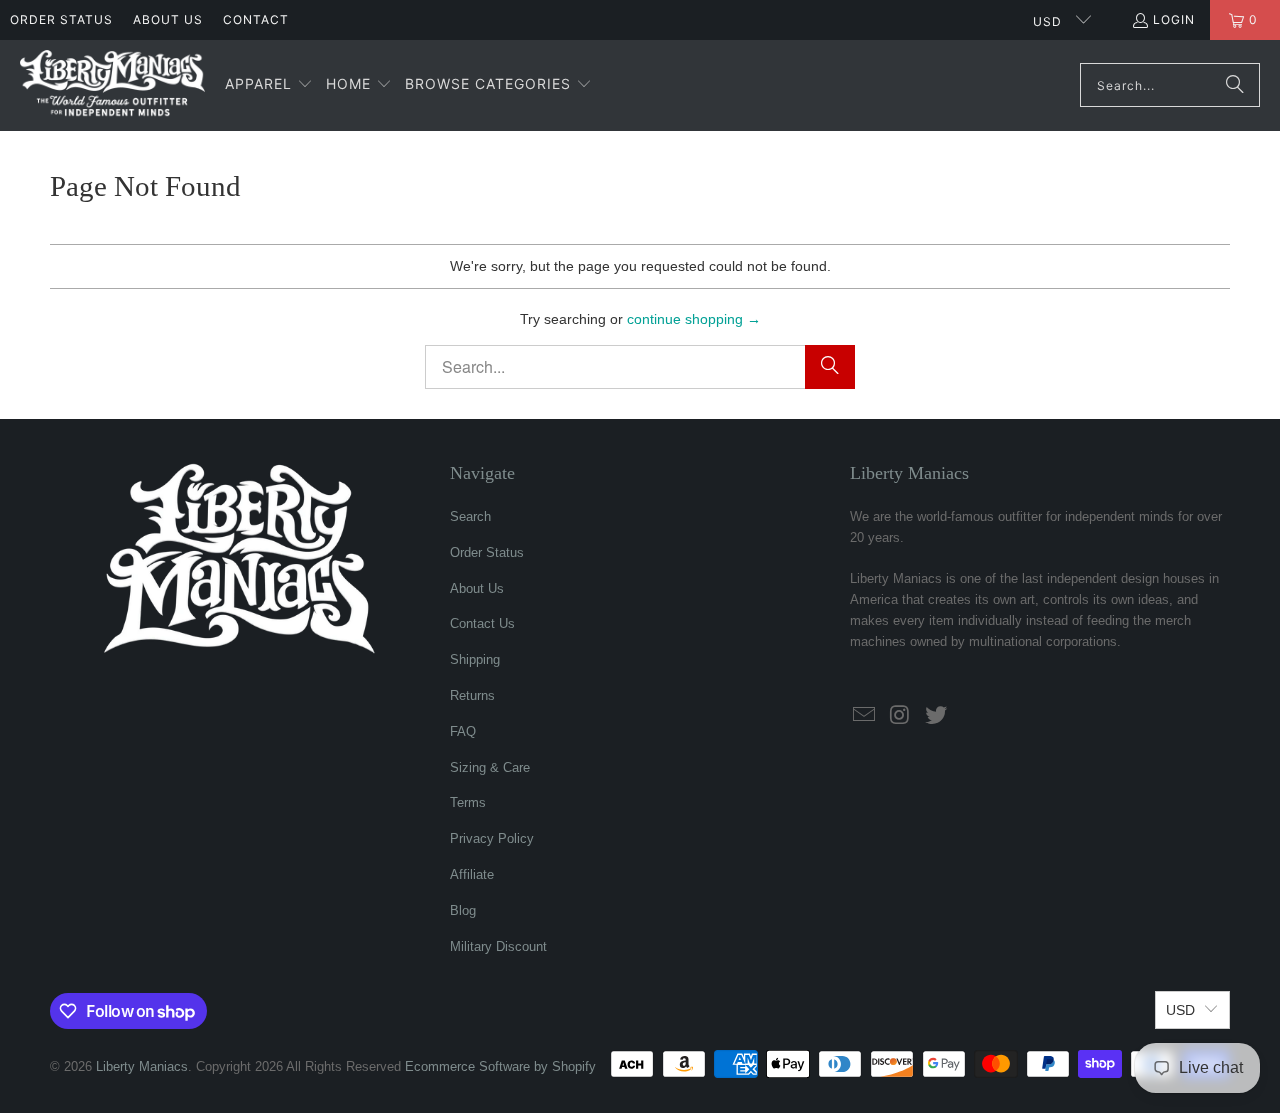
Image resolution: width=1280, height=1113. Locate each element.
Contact (256, 19)
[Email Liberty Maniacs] (865, 716)
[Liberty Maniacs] (112, 85)
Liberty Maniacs (142, 1066)
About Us (168, 19)
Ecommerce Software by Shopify (500, 1066)
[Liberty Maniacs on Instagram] (901, 716)
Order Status (61, 19)
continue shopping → (694, 319)
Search (470, 516)
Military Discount (498, 946)
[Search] (1235, 85)
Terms (468, 802)
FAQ (463, 731)
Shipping (475, 659)
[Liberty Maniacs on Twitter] (936, 716)
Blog (463, 910)
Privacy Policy (492, 838)
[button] (269, 85)
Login (1174, 19)
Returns (472, 695)
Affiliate (472, 874)
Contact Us (482, 623)
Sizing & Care (490, 767)
